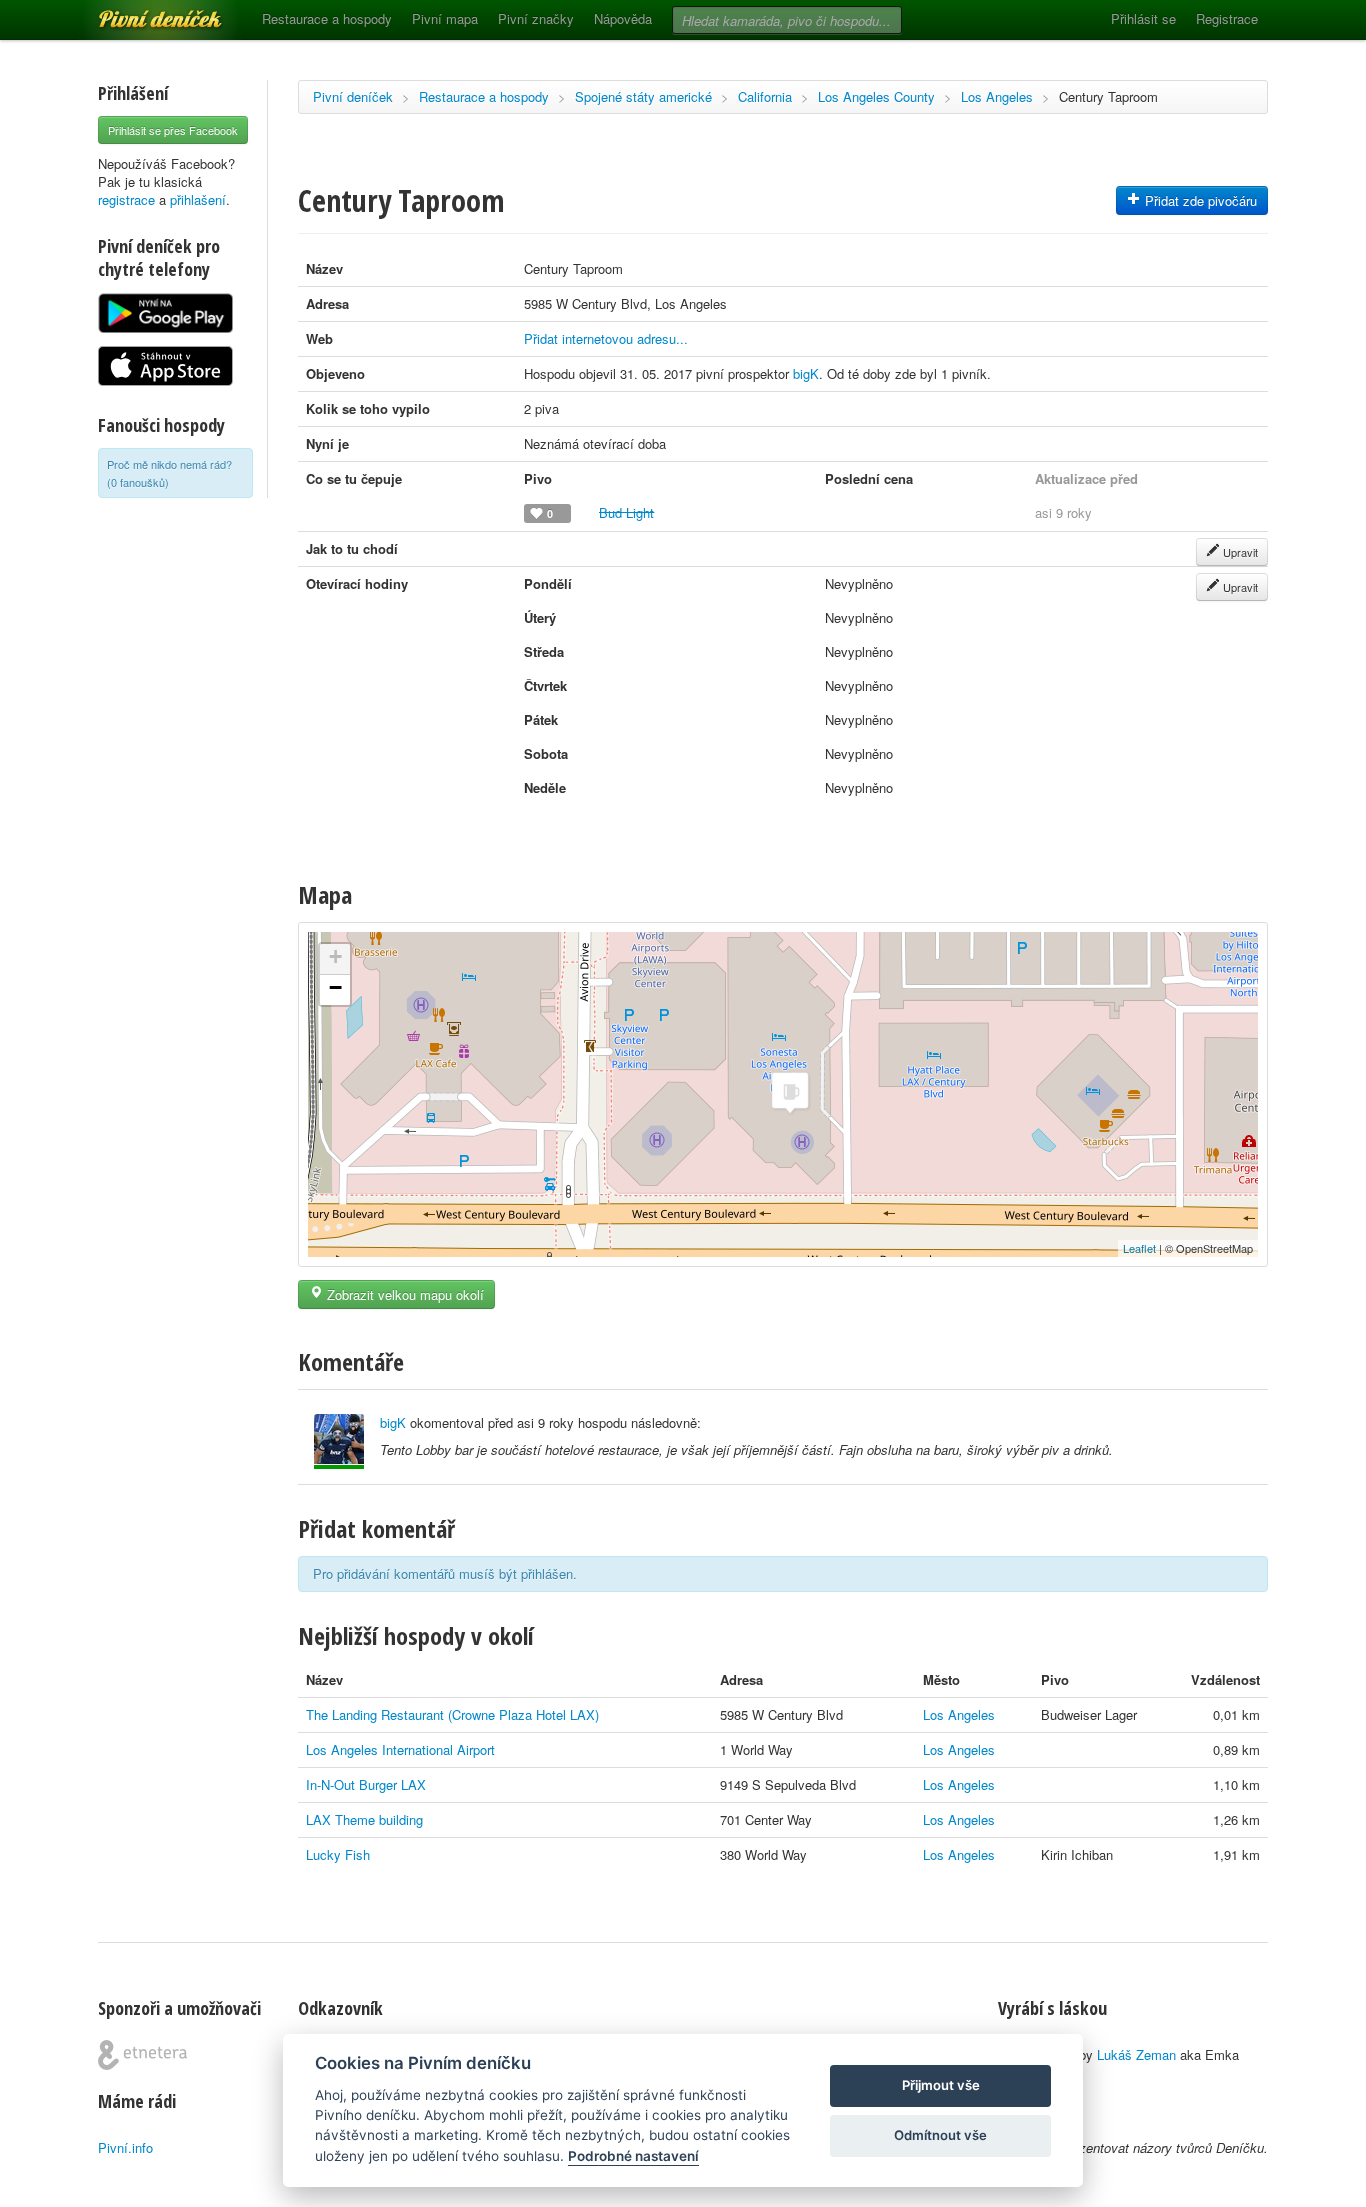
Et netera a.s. (142, 2055)
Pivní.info (125, 2147)
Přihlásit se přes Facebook (173, 130)
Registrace (1227, 18)
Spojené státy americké (643, 96)
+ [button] (335, 956)
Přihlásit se (1143, 18)
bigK (806, 373)
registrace (126, 199)
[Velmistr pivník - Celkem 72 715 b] (339, 1441)
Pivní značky (536, 18)
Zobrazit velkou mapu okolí (403, 1294)
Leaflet (1139, 1248)
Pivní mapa (445, 18)
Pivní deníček (138, 12)
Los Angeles (997, 96)
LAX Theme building (364, 1819)
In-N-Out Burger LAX (366, 1784)
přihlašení (198, 199)
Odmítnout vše (940, 2135)
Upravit (1239, 552)
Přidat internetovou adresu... (606, 338)
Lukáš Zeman (1136, 2054)
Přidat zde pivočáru (1199, 200)
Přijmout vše (941, 2085)
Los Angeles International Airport (400, 1749)
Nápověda (623, 18)
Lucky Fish (338, 1854)
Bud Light (626, 512)
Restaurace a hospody (327, 18)
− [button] (335, 987)
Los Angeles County (876, 96)
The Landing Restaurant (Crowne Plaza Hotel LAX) (452, 1714)
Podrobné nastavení (633, 2156)
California (765, 96)
